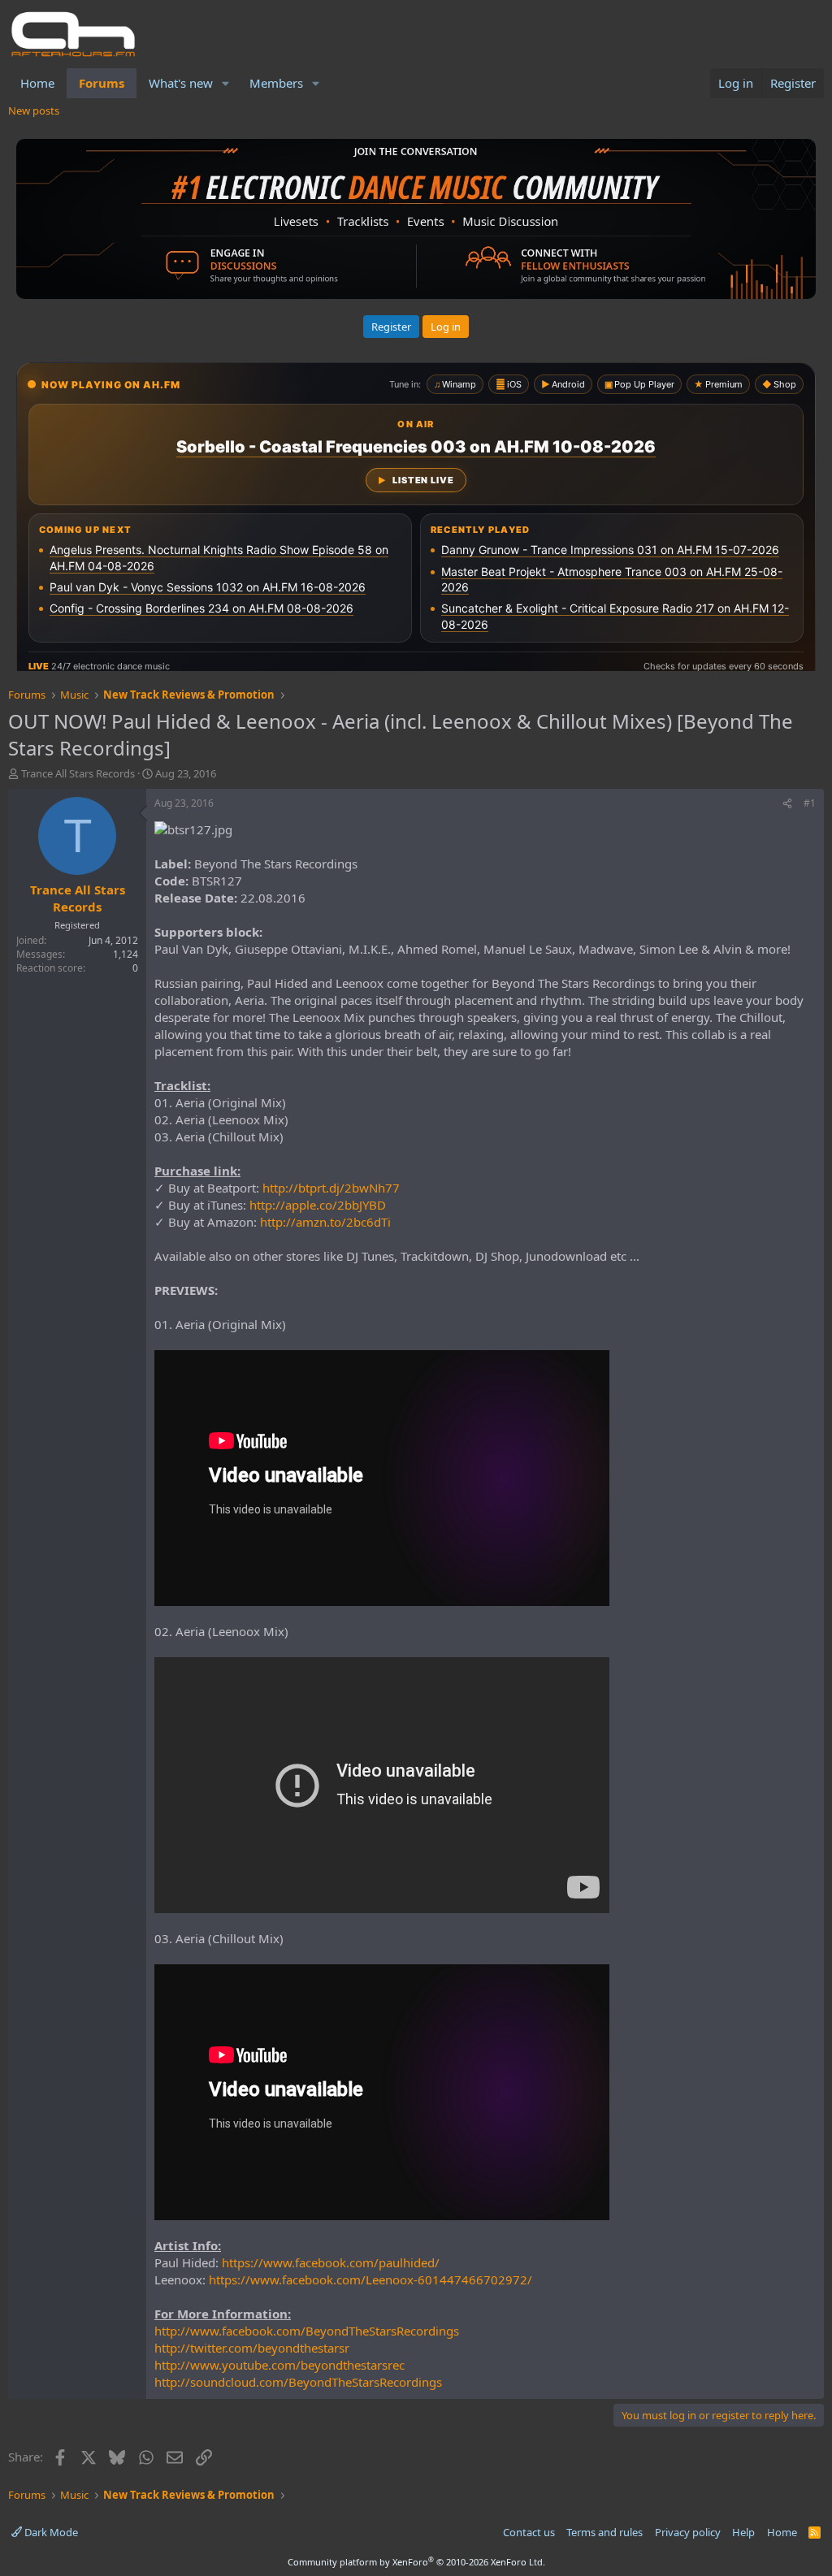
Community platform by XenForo (416, 2562)
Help (743, 2532)
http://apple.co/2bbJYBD (318, 1205)
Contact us (529, 2532)
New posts (34, 110)
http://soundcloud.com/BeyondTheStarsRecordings (298, 2382)
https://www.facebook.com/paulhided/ (331, 2262)
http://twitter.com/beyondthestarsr (252, 2348)
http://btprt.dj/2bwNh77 (331, 1188)
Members (276, 83)
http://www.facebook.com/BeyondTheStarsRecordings (307, 2331)
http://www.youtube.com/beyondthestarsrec (279, 2365)
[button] (226, 83)
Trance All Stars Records (78, 773)
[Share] (787, 804)
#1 (810, 803)
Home (37, 83)
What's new (181, 83)
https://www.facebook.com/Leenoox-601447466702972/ (370, 2279)
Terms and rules (604, 2532)
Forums (102, 83)
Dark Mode (50, 2532)
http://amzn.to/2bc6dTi (325, 1222)
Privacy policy (688, 2532)
